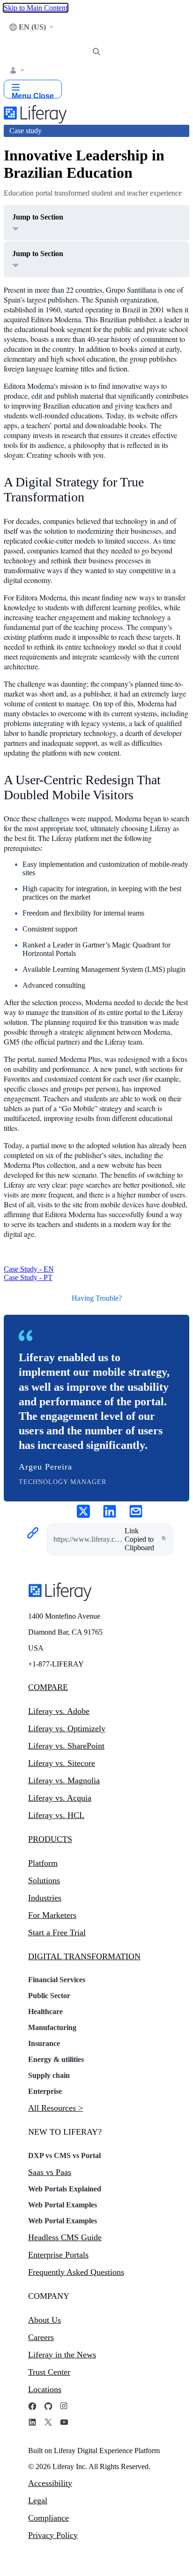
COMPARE (48, 1687)
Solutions (44, 1880)
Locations (45, 2389)
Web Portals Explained (65, 2189)
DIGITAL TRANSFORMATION (84, 1956)
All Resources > (56, 2108)
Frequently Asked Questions (76, 2272)
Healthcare (45, 2012)
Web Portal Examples (63, 2205)
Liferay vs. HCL (56, 1815)
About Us (45, 2320)
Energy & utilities (56, 2059)
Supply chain (49, 2075)
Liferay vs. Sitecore (62, 1763)
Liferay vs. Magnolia (64, 1780)
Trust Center (49, 2372)
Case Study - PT (28, 1277)
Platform (43, 1863)
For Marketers (52, 1915)
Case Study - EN (29, 1269)
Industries (45, 1898)
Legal (38, 2500)
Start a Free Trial (57, 1932)
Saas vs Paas (50, 2172)
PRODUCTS (50, 1839)
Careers (41, 2337)
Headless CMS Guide (65, 2237)
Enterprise (45, 2091)
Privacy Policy (53, 2535)
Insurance (44, 2043)
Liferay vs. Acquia (60, 1798)
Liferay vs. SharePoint (66, 1746)
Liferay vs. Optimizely (67, 1728)
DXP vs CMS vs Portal (64, 2156)
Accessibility (50, 2483)
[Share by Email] (136, 1512)
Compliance (48, 2518)
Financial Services (57, 1980)
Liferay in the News (62, 2355)
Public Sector (49, 1996)
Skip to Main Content (36, 8)
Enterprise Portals (58, 2255)
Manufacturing (52, 2027)
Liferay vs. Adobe (59, 1711)
